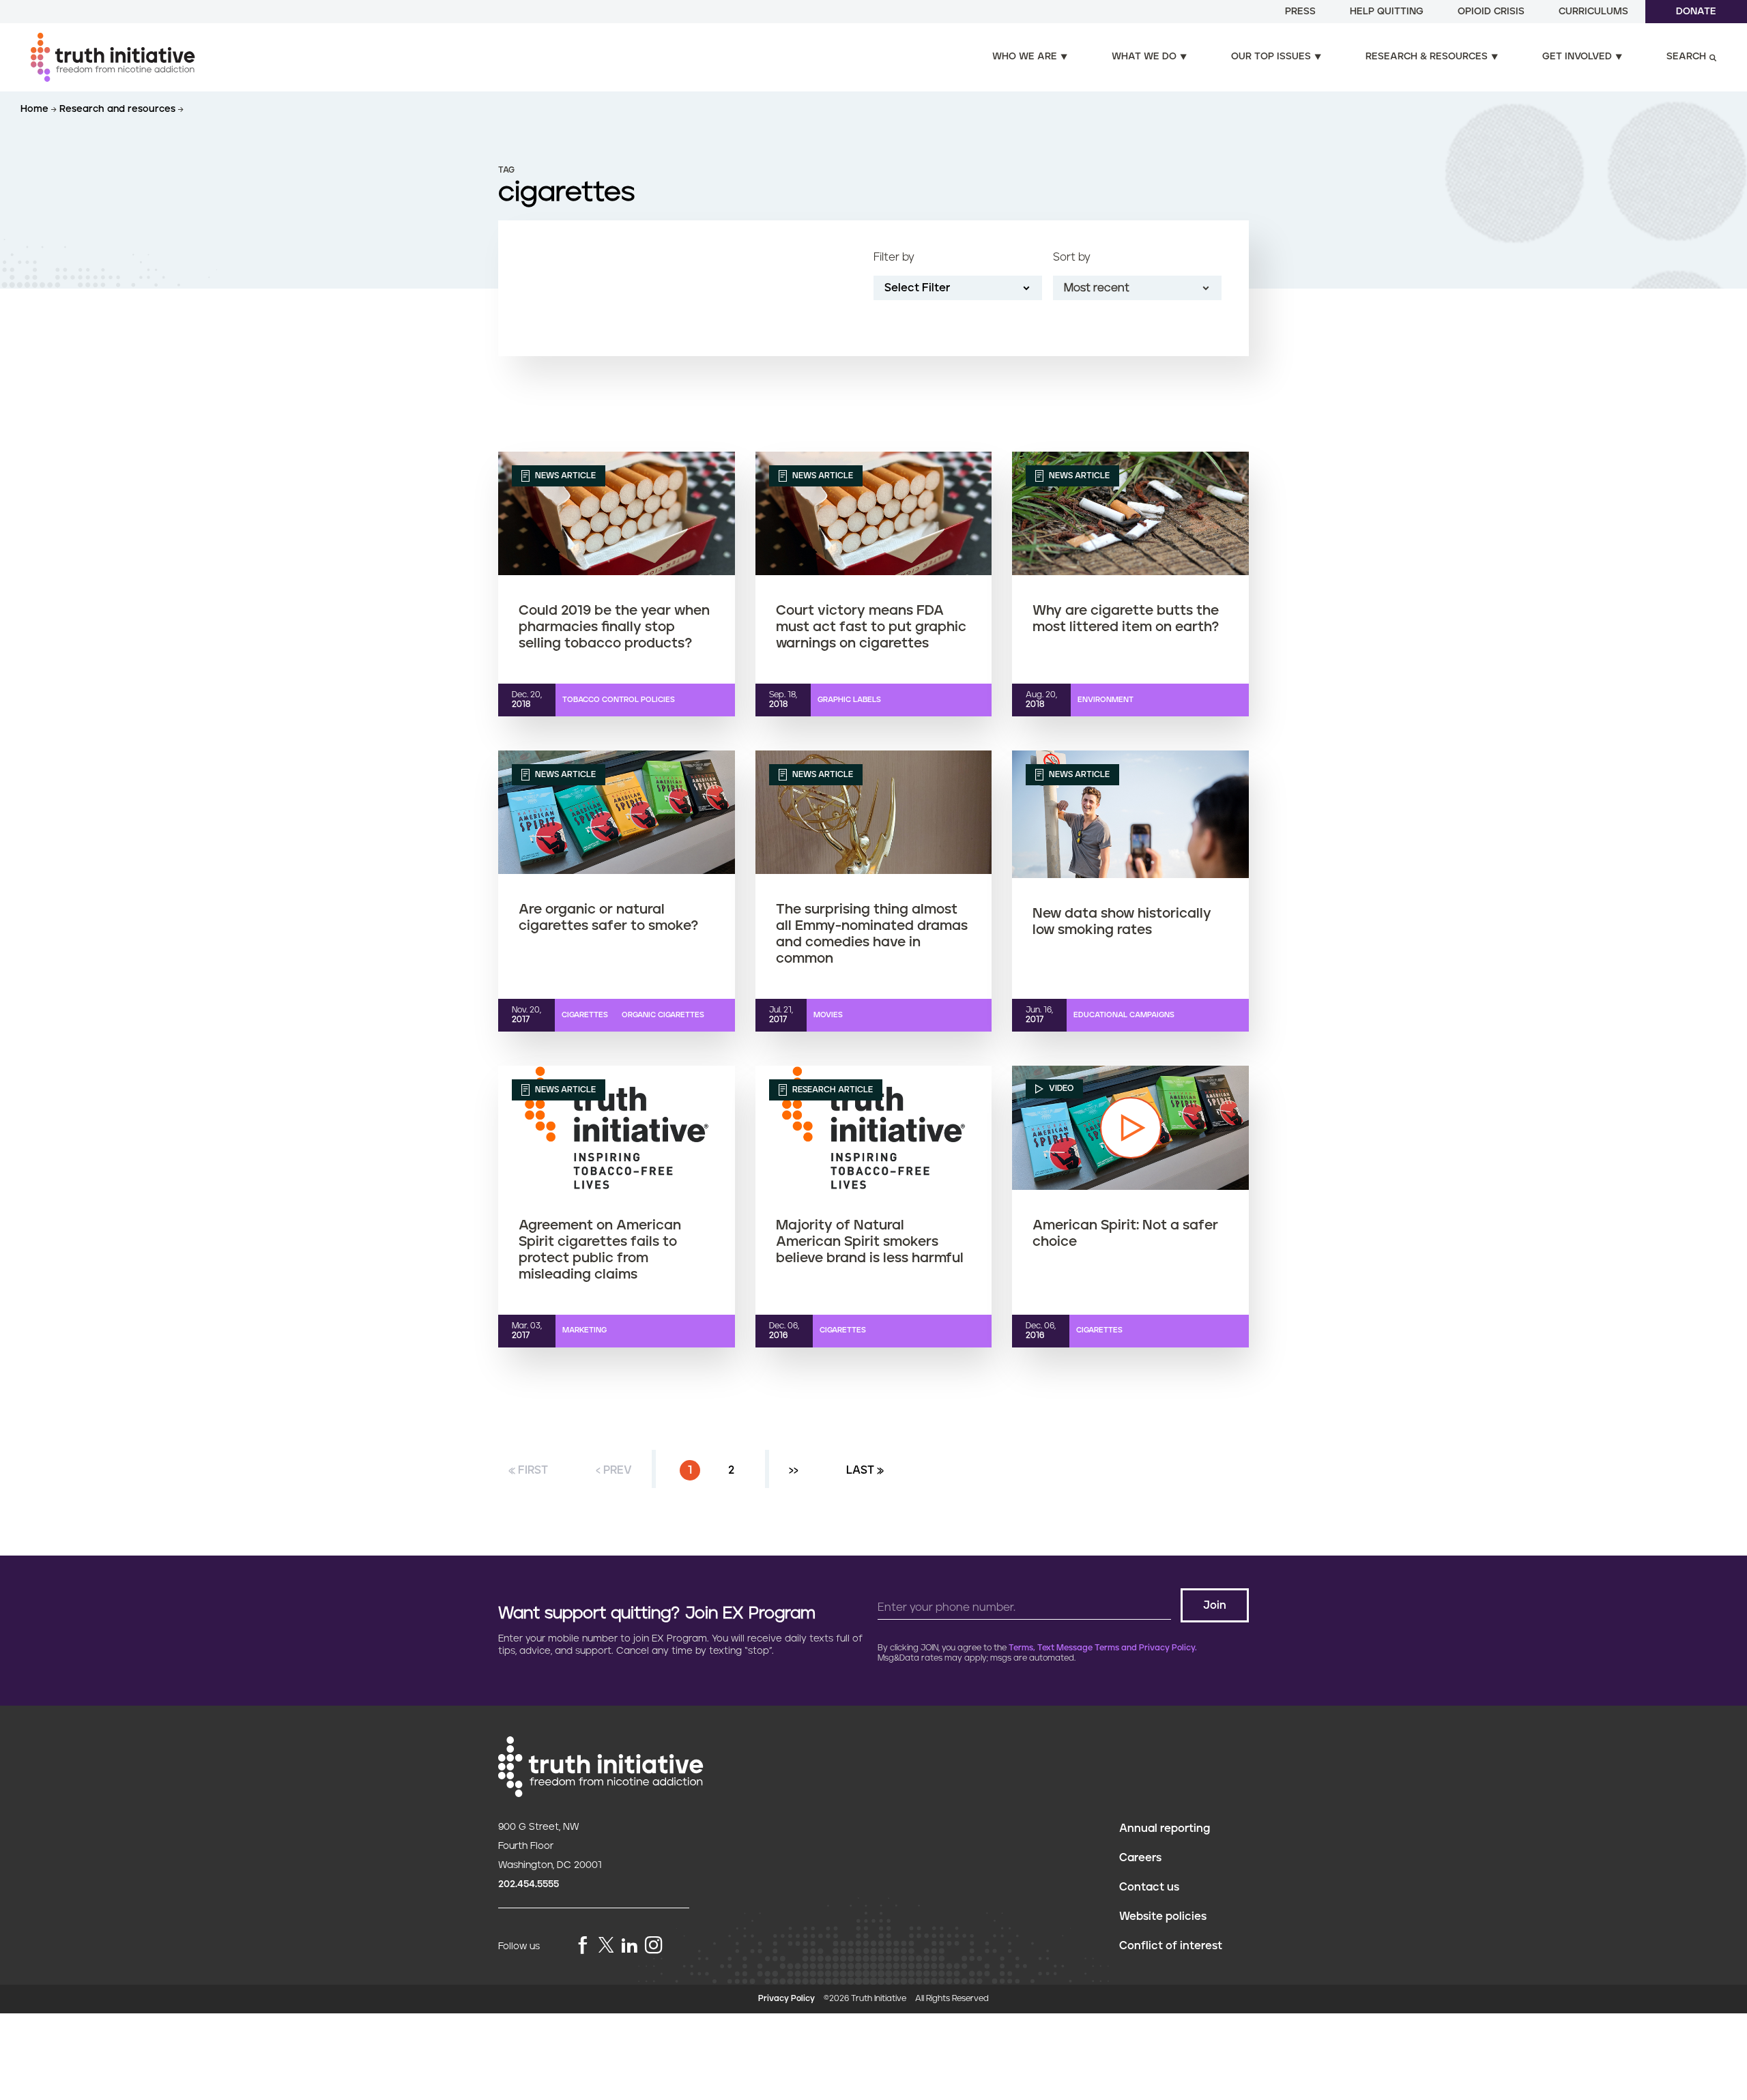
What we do (1144, 57)
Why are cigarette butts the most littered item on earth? (1126, 619)
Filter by (894, 257)
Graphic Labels (849, 700)
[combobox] (1137, 288)
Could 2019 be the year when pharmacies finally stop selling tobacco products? (614, 627)
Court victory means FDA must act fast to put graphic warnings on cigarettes (871, 627)
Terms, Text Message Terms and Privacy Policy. (1103, 1648)
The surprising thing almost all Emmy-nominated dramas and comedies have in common (872, 934)
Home (36, 109)
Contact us (1149, 1887)
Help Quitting (1387, 12)
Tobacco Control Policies (619, 700)
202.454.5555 (529, 1884)
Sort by (1072, 257)
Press (1300, 12)
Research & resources (1427, 57)
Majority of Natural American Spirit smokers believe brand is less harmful (870, 1242)
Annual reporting (1165, 1828)
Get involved (1577, 57)
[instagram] (654, 1946)
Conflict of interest (1171, 1946)
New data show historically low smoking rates (1122, 922)
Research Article (832, 1090)
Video (1060, 1089)
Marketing (584, 1330)
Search (1686, 57)
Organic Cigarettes (663, 1015)
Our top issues (1271, 57)
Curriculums (1593, 12)
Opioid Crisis (1491, 12)
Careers (1140, 1858)
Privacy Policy (786, 1999)
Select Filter (917, 288)
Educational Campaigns (1124, 1015)
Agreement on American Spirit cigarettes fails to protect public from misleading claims (600, 1250)
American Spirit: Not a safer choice (1125, 1234)
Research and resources (119, 109)
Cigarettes (585, 1015)
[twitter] (606, 1945)
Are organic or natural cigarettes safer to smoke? (608, 918)
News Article (564, 476)
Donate (1696, 12)
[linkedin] (629, 1946)
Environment (1106, 700)
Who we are (1025, 57)
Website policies (1163, 1916)
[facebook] (583, 1946)
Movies (828, 1015)
